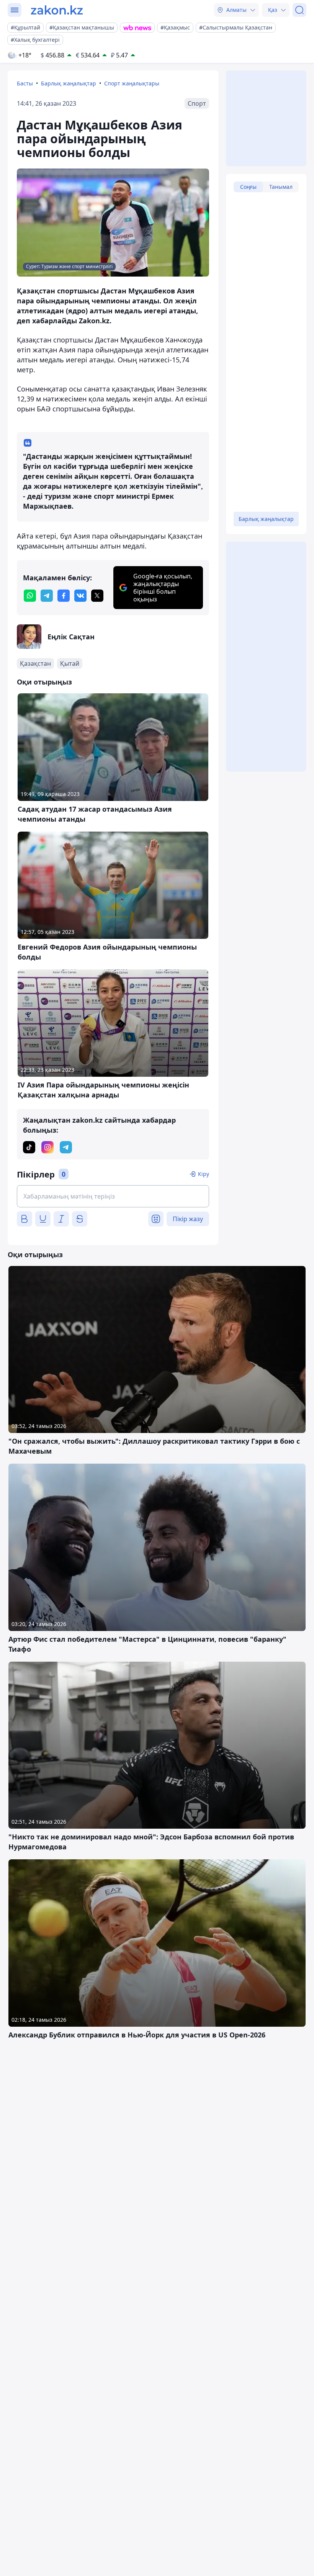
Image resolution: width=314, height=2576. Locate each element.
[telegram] (47, 596)
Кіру (204, 1174)
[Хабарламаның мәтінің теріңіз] (113, 1196)
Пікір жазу (188, 1219)
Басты (25, 83)
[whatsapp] (30, 596)
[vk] (80, 596)
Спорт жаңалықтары (132, 83)
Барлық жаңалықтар (69, 83)
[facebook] (64, 596)
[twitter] (97, 596)
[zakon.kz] (57, 10)
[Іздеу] (299, 10)
